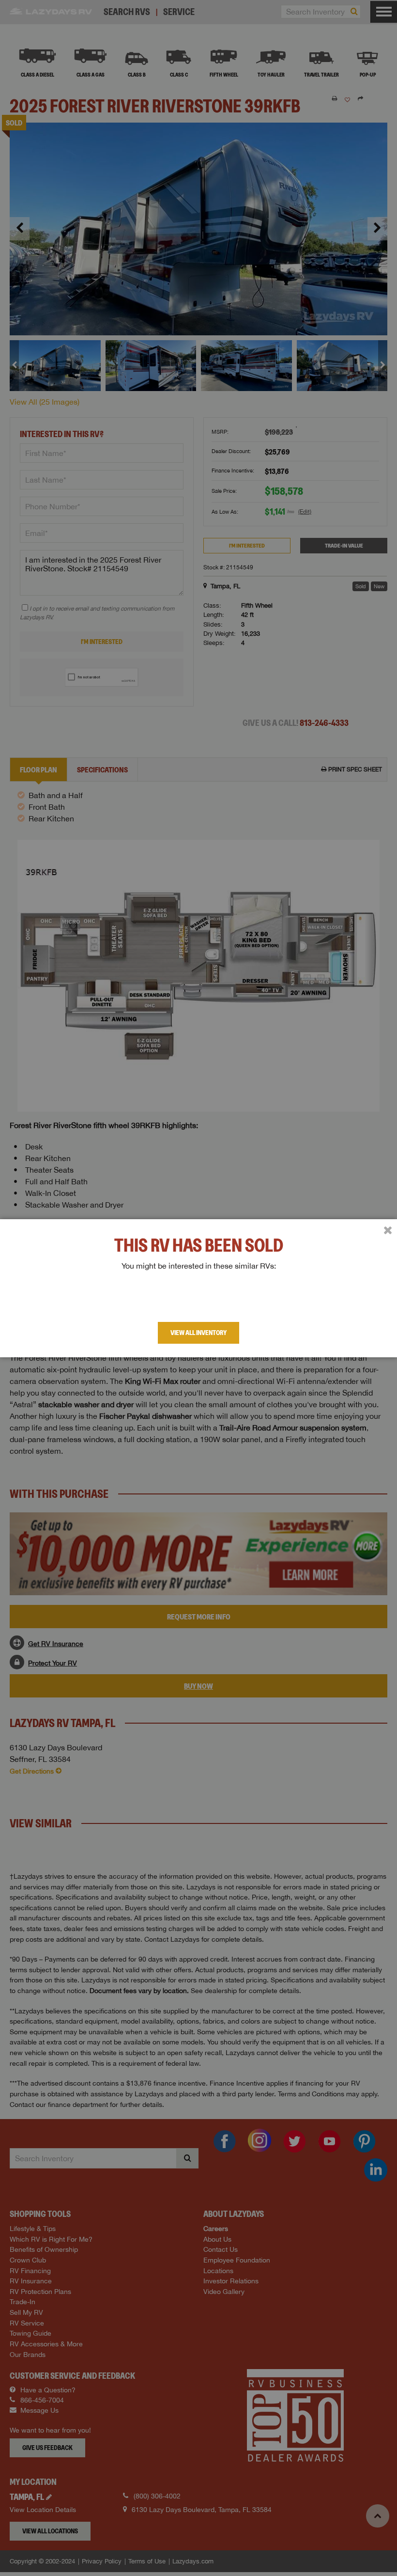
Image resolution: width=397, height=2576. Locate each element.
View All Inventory (198, 1333)
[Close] (388, 1230)
